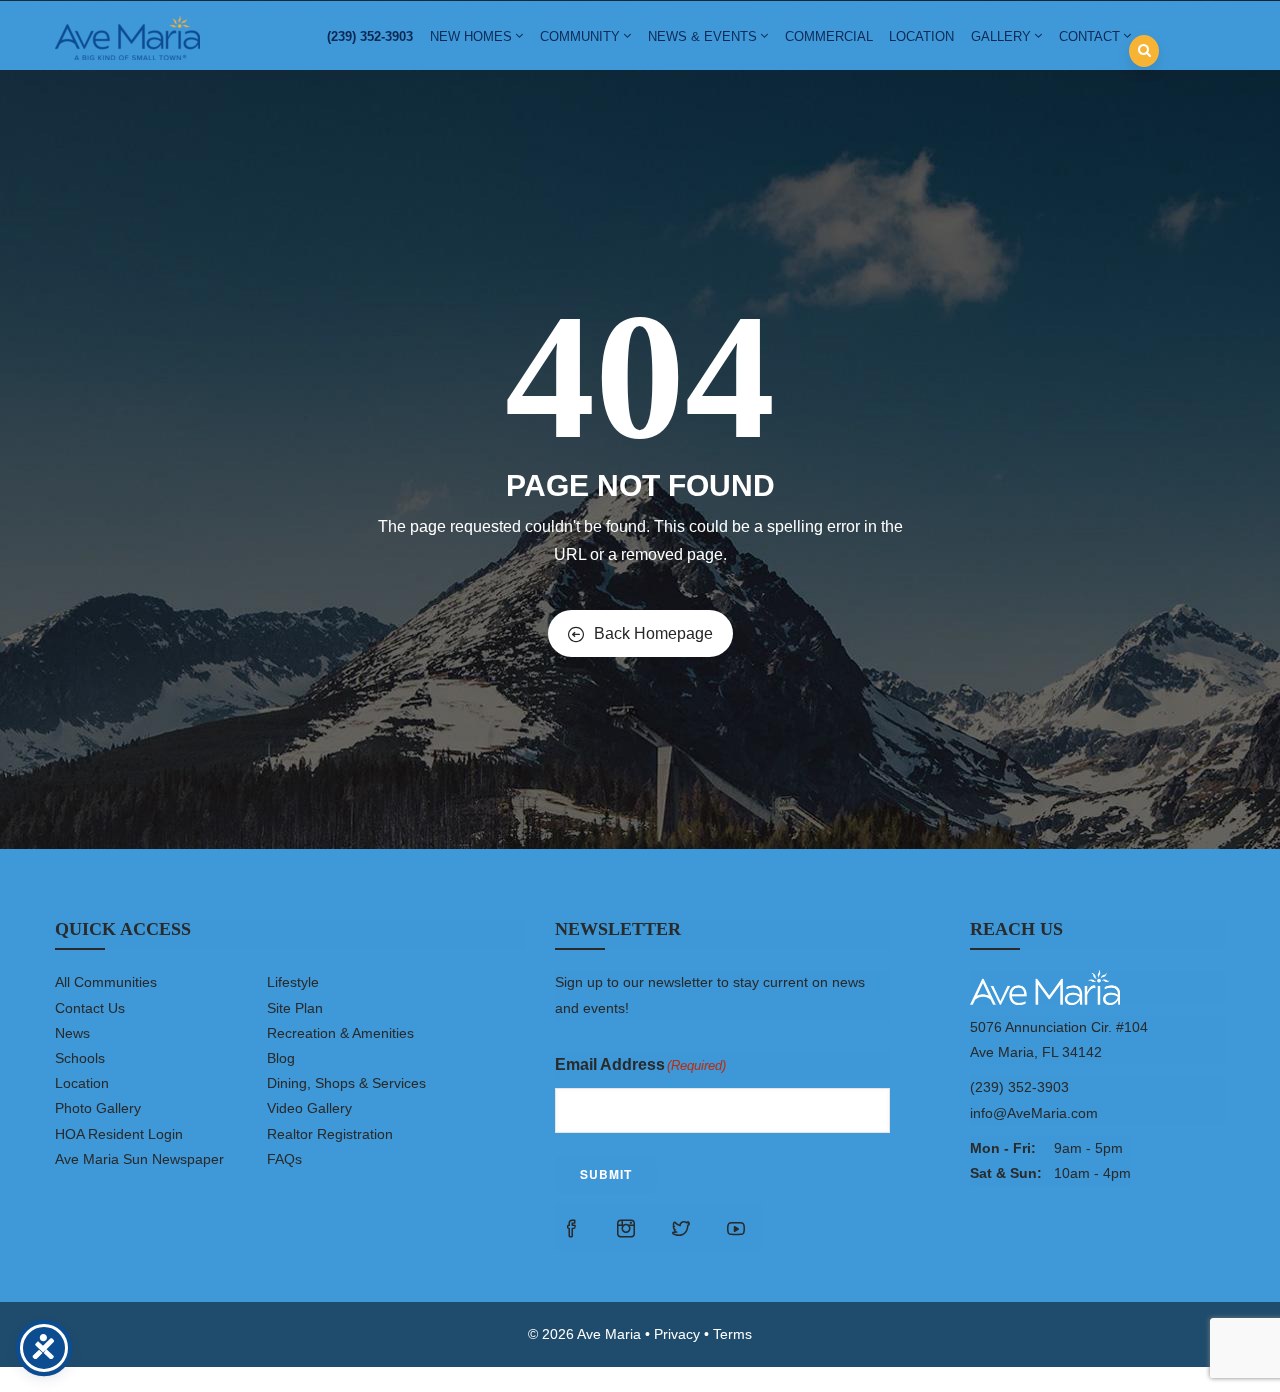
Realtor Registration (330, 1134)
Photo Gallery (98, 1108)
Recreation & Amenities (340, 1033)
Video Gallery (309, 1108)
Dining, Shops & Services (346, 1083)
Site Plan (295, 1008)
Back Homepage (653, 633)
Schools (80, 1058)
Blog (281, 1058)
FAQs (284, 1159)
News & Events (702, 36)
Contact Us (90, 1008)
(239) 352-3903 (370, 36)
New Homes (471, 36)
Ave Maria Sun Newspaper (139, 1159)
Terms (732, 1334)
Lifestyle (293, 982)
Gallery (1001, 36)
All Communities (106, 982)
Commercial (829, 36)
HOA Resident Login (119, 1134)
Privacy (677, 1334)
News (72, 1033)
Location (921, 36)
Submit (606, 1174)
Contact (1089, 36)
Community (580, 36)
